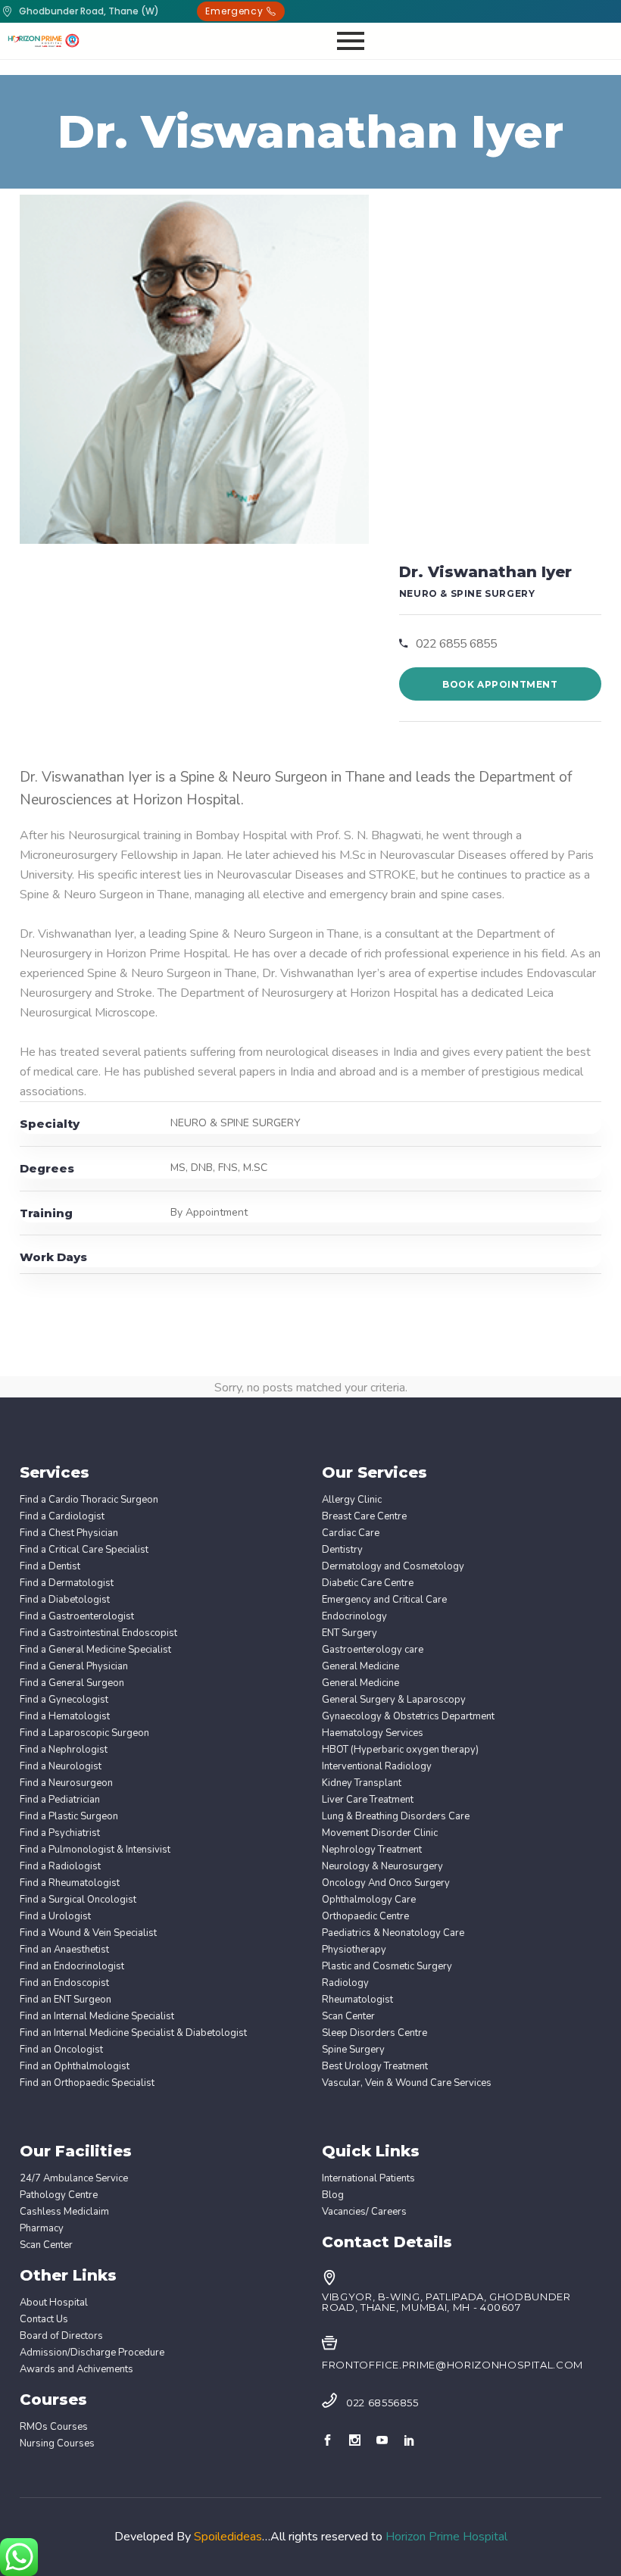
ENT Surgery (350, 1633)
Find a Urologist (55, 1917)
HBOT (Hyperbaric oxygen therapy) (400, 1750)
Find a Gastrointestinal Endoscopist (98, 1633)
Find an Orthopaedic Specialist (87, 2083)
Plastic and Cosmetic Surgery (387, 1967)
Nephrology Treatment (372, 1850)
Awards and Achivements (76, 2370)
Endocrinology (354, 1617)
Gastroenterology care (373, 1650)
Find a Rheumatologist (70, 1883)
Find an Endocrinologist (72, 1967)
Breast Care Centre (364, 1517)
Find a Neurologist (61, 1767)
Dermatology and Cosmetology (393, 1567)
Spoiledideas (228, 2537)
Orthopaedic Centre (365, 1917)
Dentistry (342, 1550)
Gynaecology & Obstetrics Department (408, 1717)
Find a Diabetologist (65, 1600)
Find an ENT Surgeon (66, 2000)
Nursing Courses (57, 2444)
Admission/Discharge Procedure (92, 2353)
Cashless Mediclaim (64, 2212)
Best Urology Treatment (375, 2067)
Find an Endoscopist (64, 1983)
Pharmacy (42, 2229)
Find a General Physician (74, 1667)
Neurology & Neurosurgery (382, 1867)
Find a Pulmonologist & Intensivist (95, 1850)
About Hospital (54, 2303)
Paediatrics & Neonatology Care (393, 1933)
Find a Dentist (50, 1567)
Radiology (345, 1983)
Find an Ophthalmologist (75, 2067)
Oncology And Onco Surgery (386, 1883)
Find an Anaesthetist (64, 1950)
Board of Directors (61, 2336)
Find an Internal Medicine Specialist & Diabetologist (133, 2033)
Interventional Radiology (377, 1767)
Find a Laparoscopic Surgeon (84, 1733)
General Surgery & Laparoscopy (394, 1700)
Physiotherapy (354, 1950)
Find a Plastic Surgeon (69, 1817)
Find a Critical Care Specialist (84, 1550)
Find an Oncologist (61, 2050)
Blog (333, 2195)
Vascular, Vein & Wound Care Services (407, 2083)
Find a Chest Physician (69, 1533)
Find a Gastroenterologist (77, 1617)
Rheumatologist (357, 2000)
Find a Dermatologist (67, 1583)
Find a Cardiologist (62, 1517)
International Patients (368, 2179)
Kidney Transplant (362, 1783)
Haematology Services (373, 1733)
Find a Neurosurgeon (66, 1783)
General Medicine (360, 1667)
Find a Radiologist (60, 1867)
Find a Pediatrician (60, 1800)
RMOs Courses (54, 2427)
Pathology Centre (59, 2195)
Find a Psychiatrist (60, 1833)
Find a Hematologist (65, 1717)
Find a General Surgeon (72, 1683)
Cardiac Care (351, 1533)
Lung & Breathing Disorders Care (396, 1817)
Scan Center (348, 2017)
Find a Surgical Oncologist (78, 1900)
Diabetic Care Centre (368, 1583)
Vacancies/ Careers (364, 2212)
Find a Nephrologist (64, 1750)
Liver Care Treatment (368, 1800)
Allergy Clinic (352, 1500)
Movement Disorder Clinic (380, 1833)
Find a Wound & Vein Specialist (88, 1933)
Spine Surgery (353, 2050)
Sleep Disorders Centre (374, 2033)
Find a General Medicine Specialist (95, 1650)
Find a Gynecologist (64, 1700)
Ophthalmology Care (369, 1900)
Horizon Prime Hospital (446, 2537)
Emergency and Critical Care (384, 1600)
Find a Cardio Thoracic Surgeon (89, 1500)
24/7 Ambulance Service (74, 2179)
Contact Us (44, 2320)
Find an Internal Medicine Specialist (97, 2017)
